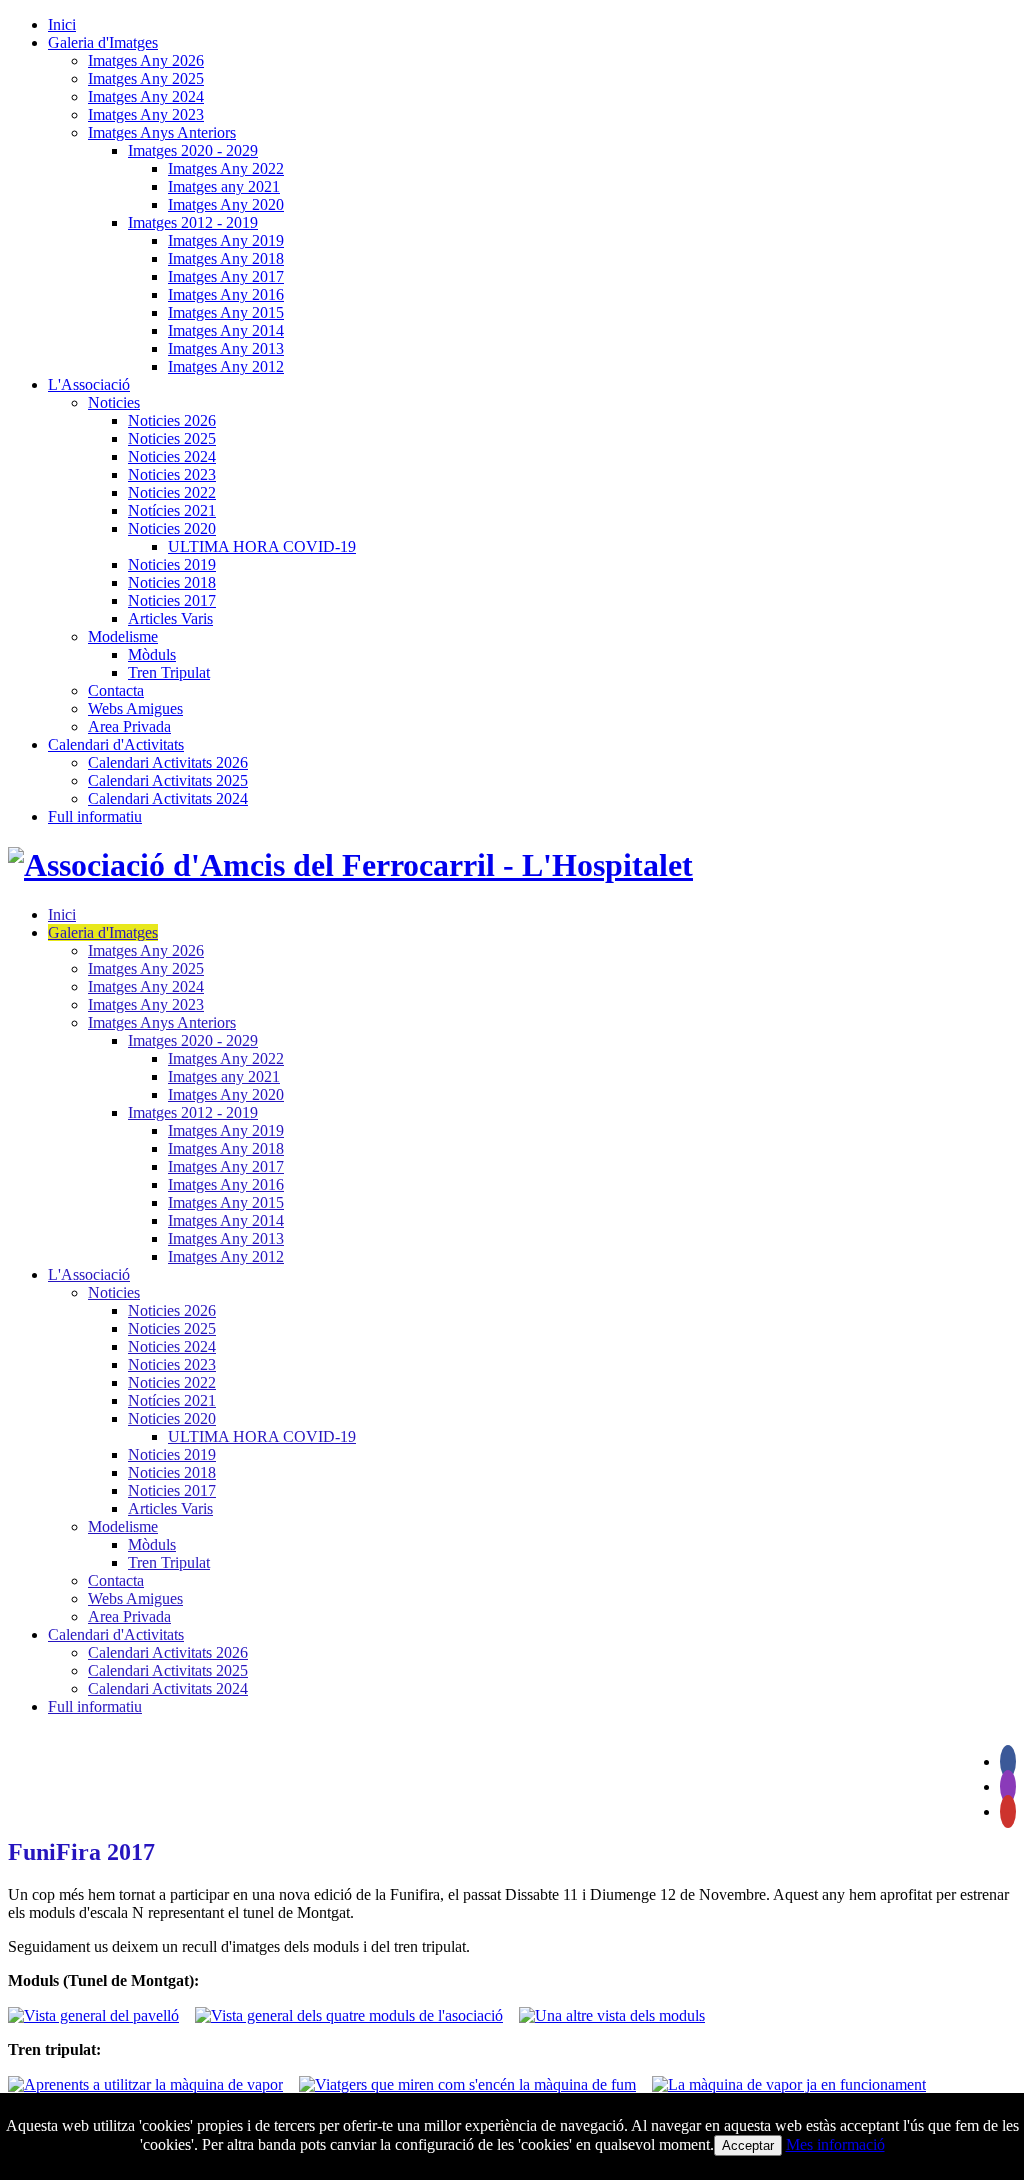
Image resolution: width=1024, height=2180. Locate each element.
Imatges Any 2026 (146, 60)
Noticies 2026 (172, 420)
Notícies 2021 (172, 510)
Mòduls (152, 654)
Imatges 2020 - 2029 (193, 150)
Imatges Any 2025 (146, 78)
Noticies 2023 (172, 474)
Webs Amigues (135, 708)
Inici (62, 24)
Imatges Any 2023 (146, 114)
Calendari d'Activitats (116, 744)
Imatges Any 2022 (226, 168)
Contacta (116, 690)
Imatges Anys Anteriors (162, 132)
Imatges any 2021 (224, 186)
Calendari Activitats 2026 (168, 762)
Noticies (114, 402)
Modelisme (123, 636)
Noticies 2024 (172, 456)
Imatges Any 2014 (226, 330)
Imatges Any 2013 (226, 348)
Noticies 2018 (172, 582)
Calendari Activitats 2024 (168, 798)
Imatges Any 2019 (226, 240)
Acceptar (748, 2145)
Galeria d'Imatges (103, 42)
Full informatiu (95, 816)
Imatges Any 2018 (226, 258)
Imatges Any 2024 (146, 96)
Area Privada (129, 726)
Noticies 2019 (172, 564)
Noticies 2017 (172, 600)
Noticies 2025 (172, 438)
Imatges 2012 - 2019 (193, 222)
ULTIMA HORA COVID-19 (262, 546)
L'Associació (89, 384)
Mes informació (835, 2144)
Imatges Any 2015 (226, 312)
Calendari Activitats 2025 (168, 780)
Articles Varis (170, 618)
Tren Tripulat (169, 672)
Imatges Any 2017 (226, 276)
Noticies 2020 (172, 528)
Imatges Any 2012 (226, 366)
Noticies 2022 (172, 492)
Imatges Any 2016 (226, 294)
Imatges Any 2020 (226, 204)
